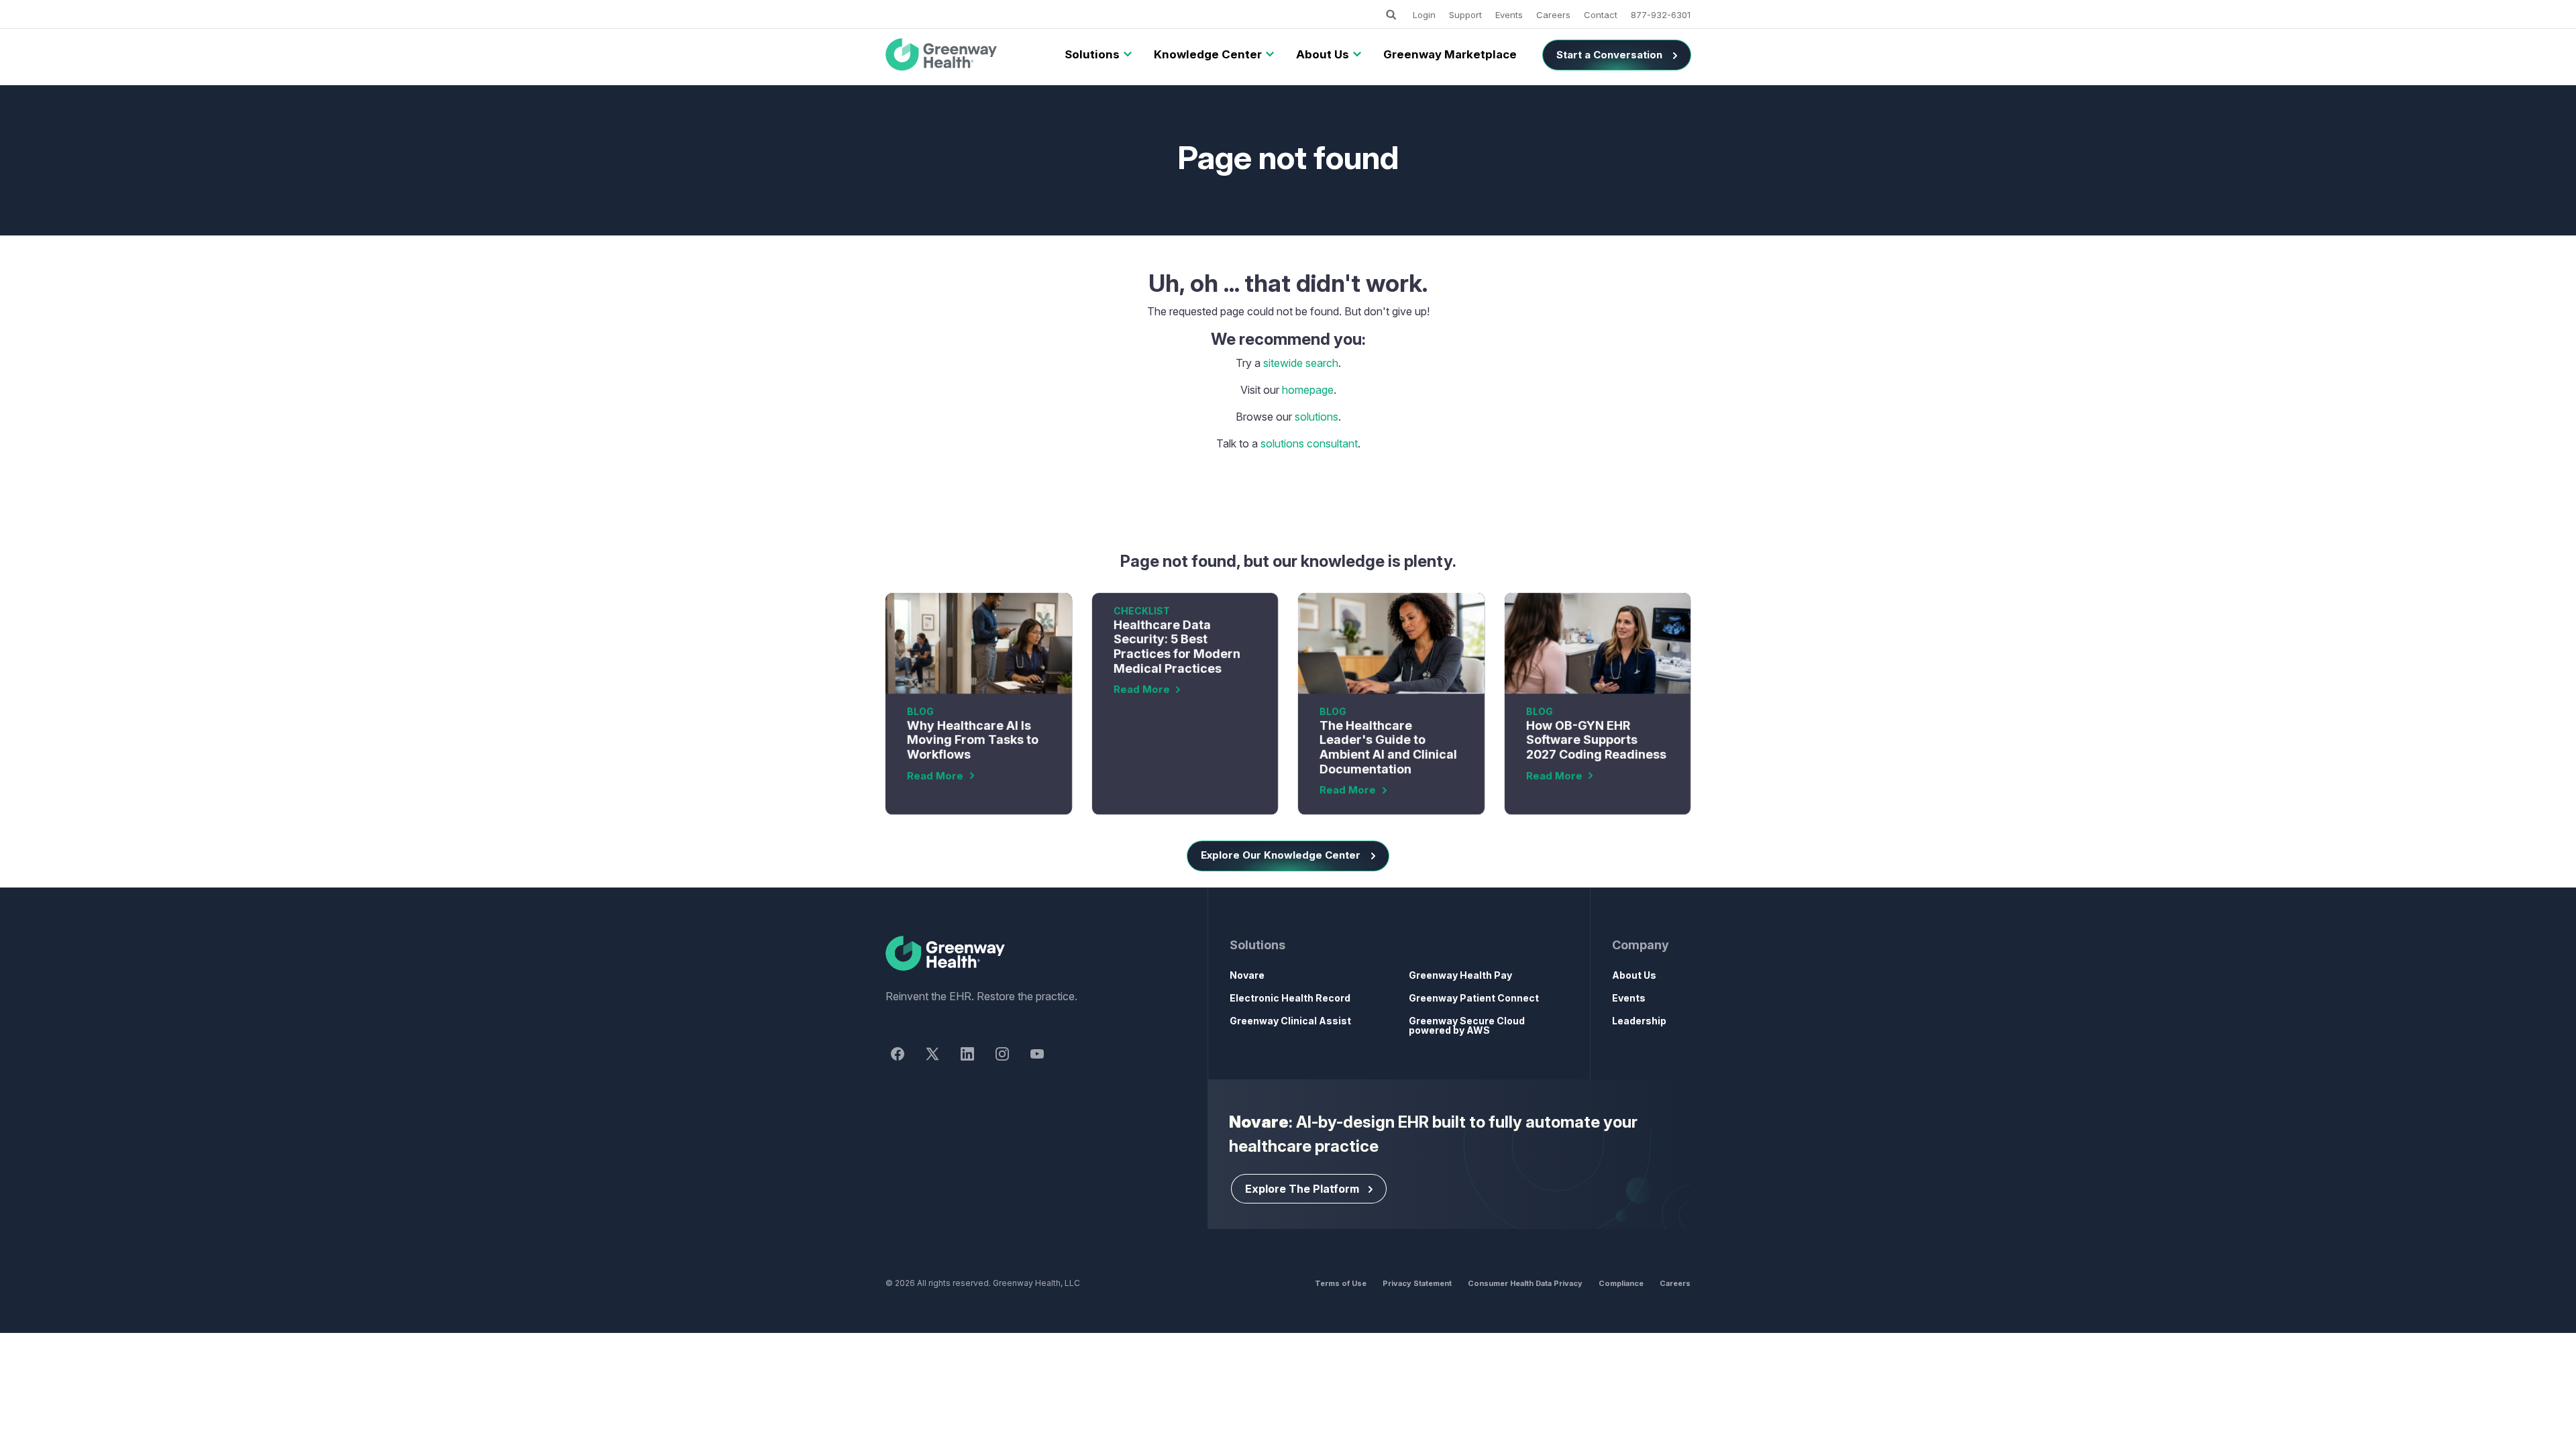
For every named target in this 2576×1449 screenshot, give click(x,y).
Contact (1601, 15)
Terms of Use (1341, 1283)
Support (1465, 15)
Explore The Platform (1302, 1189)
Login (1424, 15)
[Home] (1022, 954)
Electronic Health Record (1290, 998)
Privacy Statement (1417, 1283)
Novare (1247, 975)
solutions (1317, 417)
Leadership (1639, 1021)
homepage (1308, 390)
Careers (1553, 15)
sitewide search (1301, 363)
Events (1509, 15)
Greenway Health (964, 55)
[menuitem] (1092, 55)
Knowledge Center (1208, 54)
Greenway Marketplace (1450, 54)
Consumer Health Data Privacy (1525, 1283)
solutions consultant (1309, 443)
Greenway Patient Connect (1474, 998)
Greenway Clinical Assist (1290, 1021)
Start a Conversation (1609, 55)
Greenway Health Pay (1460, 975)
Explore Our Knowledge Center (1281, 855)
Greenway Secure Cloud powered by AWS (1467, 1025)
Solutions (1092, 54)
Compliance (1621, 1283)
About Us (1323, 54)
